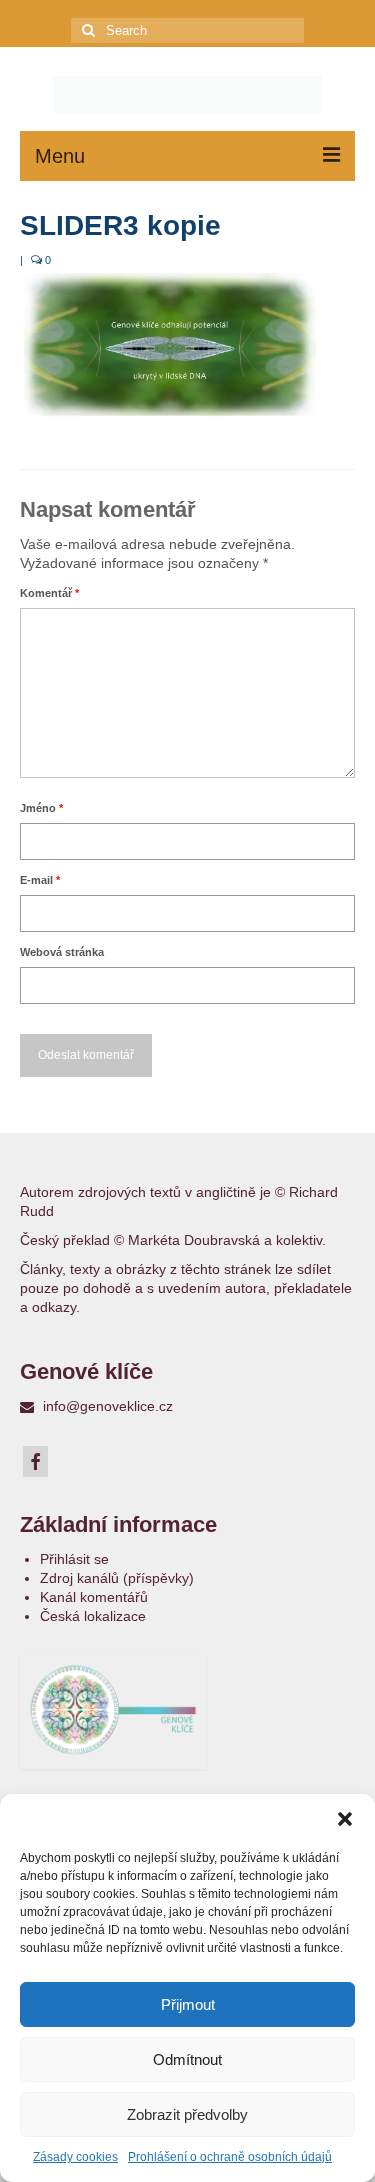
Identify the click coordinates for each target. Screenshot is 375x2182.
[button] (345, 1819)
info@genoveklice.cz (106, 1406)
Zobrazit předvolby (187, 2114)
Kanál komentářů (94, 1597)
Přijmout (188, 2004)
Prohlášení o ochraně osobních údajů (230, 2157)
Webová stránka (62, 952)
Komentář (49, 593)
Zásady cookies (75, 2157)
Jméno (41, 808)
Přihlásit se (74, 1559)
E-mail (40, 880)
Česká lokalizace (93, 1616)
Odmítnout (187, 2059)
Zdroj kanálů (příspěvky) (117, 1578)
